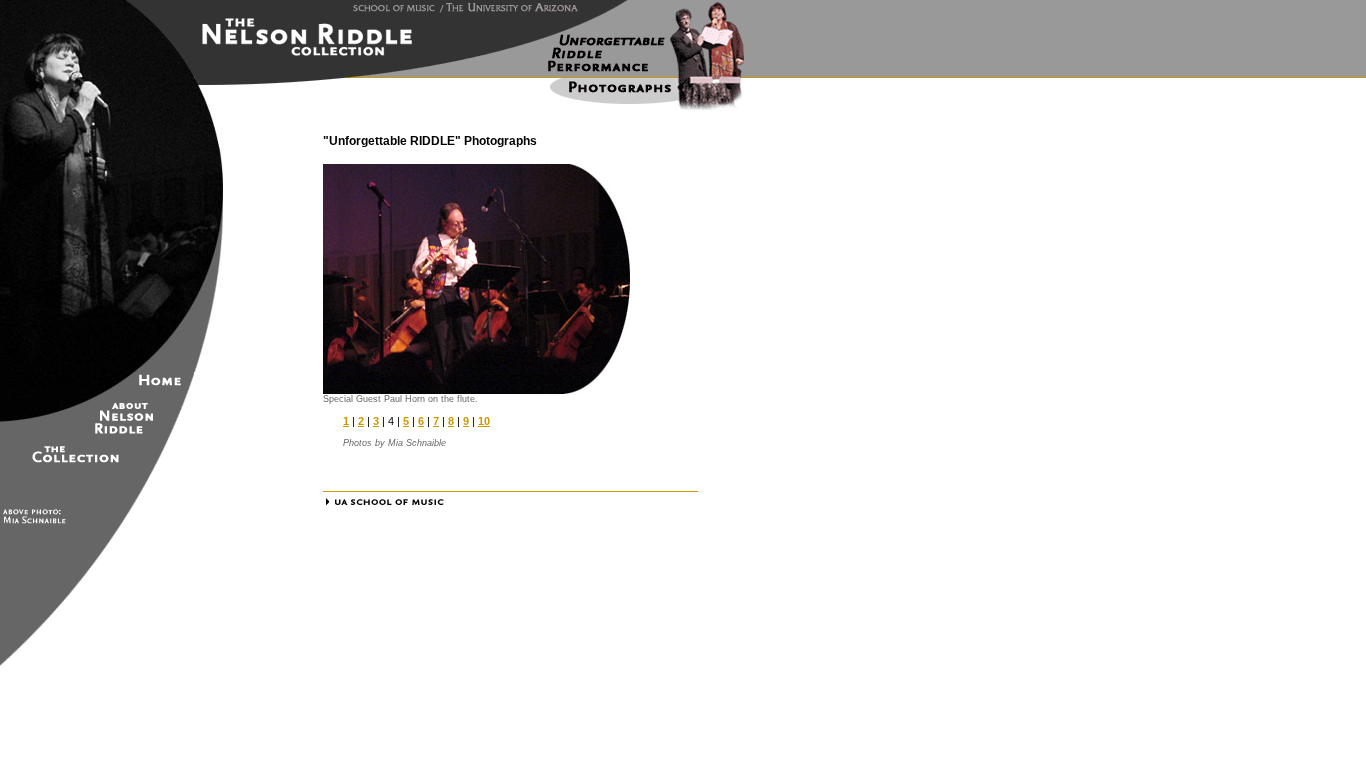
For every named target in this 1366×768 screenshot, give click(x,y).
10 (484, 421)
